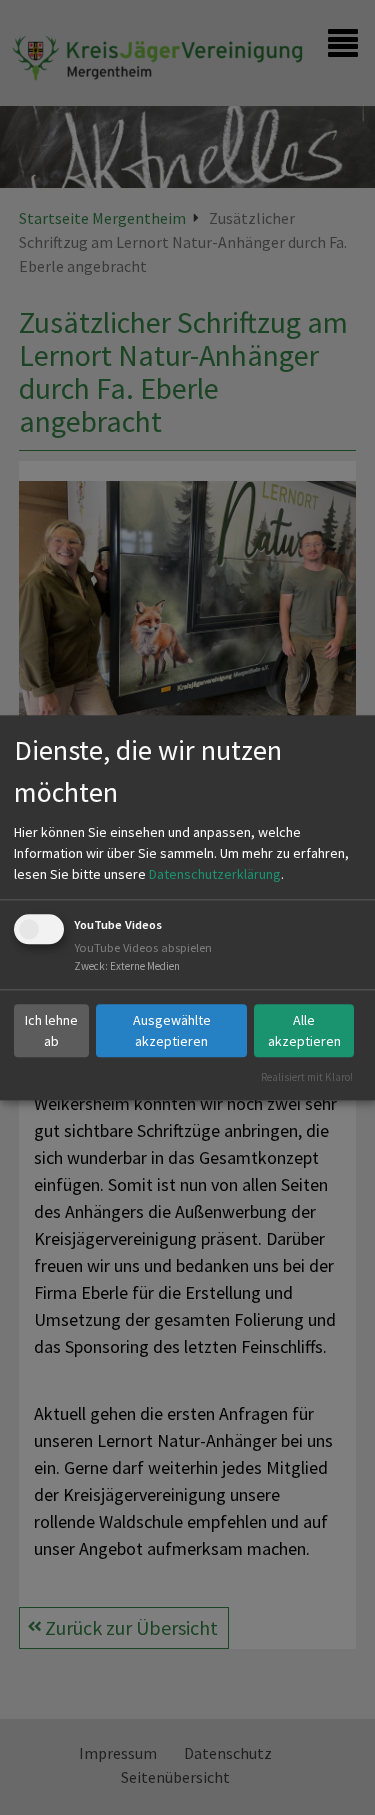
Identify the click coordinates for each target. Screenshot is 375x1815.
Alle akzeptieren (304, 1030)
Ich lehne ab (51, 1030)
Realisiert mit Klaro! (307, 1077)
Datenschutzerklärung (215, 875)
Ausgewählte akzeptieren (172, 1030)
